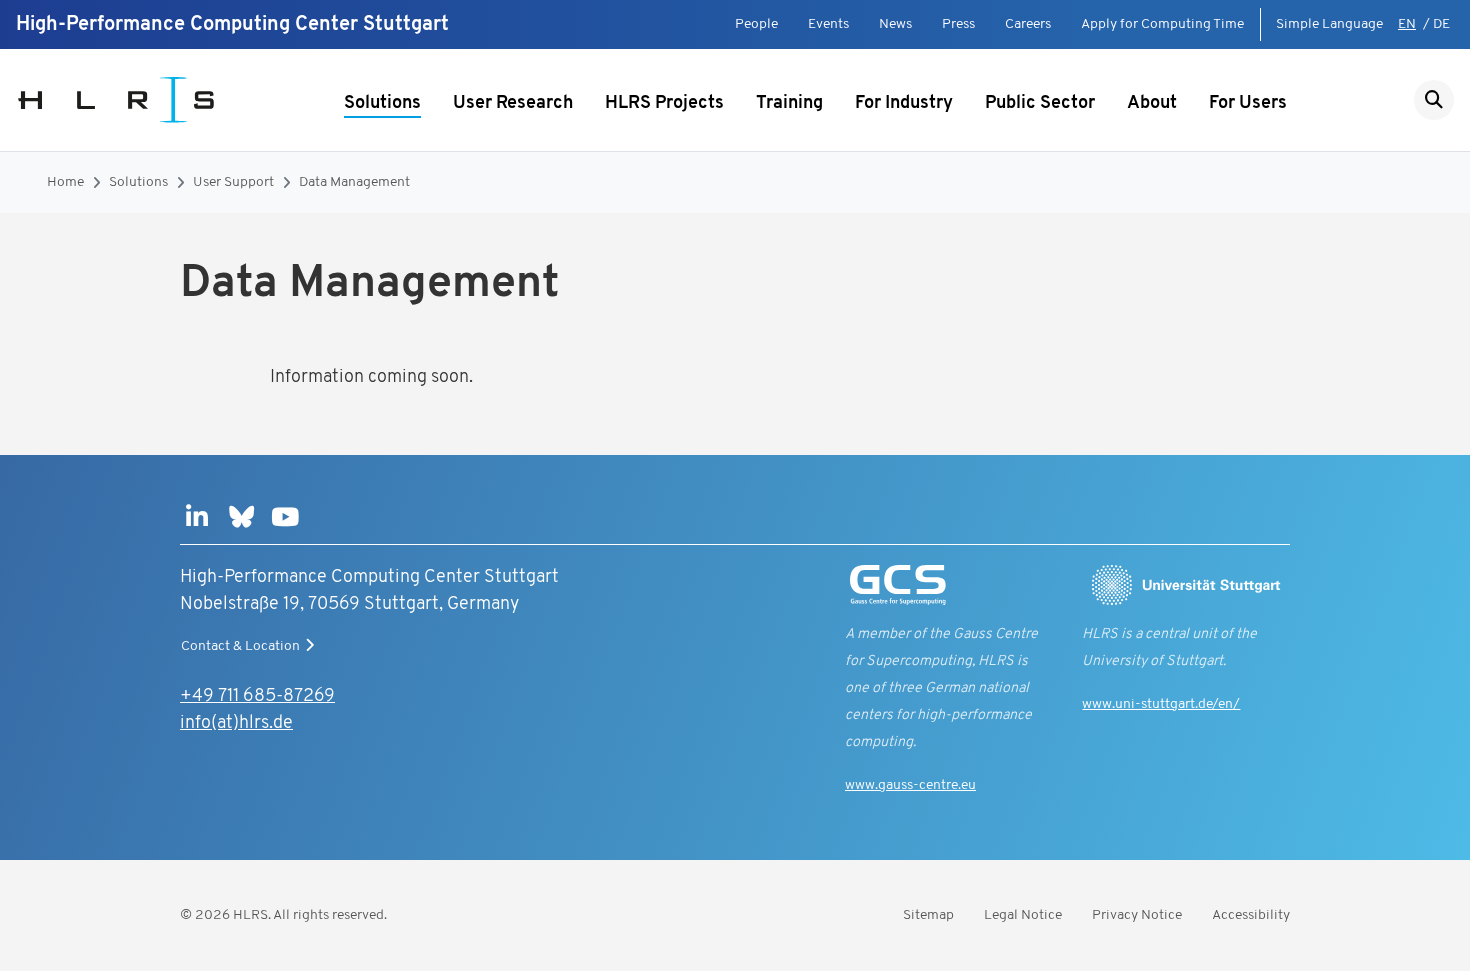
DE (1441, 24)
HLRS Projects (664, 104)
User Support (233, 182)
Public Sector (1040, 104)
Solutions (382, 104)
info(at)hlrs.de (236, 724)
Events (828, 24)
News (895, 24)
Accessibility (1251, 915)
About (1152, 104)
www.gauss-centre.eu (910, 785)
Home (65, 182)
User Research (513, 104)
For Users (1248, 104)
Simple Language (1329, 24)
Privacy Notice (1137, 915)
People (756, 24)
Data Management (354, 182)
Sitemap (928, 915)
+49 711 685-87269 (257, 697)
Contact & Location (240, 646)
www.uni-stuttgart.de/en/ (1161, 704)
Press (958, 24)
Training (789, 104)
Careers (1028, 24)
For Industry (904, 104)
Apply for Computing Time (1162, 24)
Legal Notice (1023, 915)
